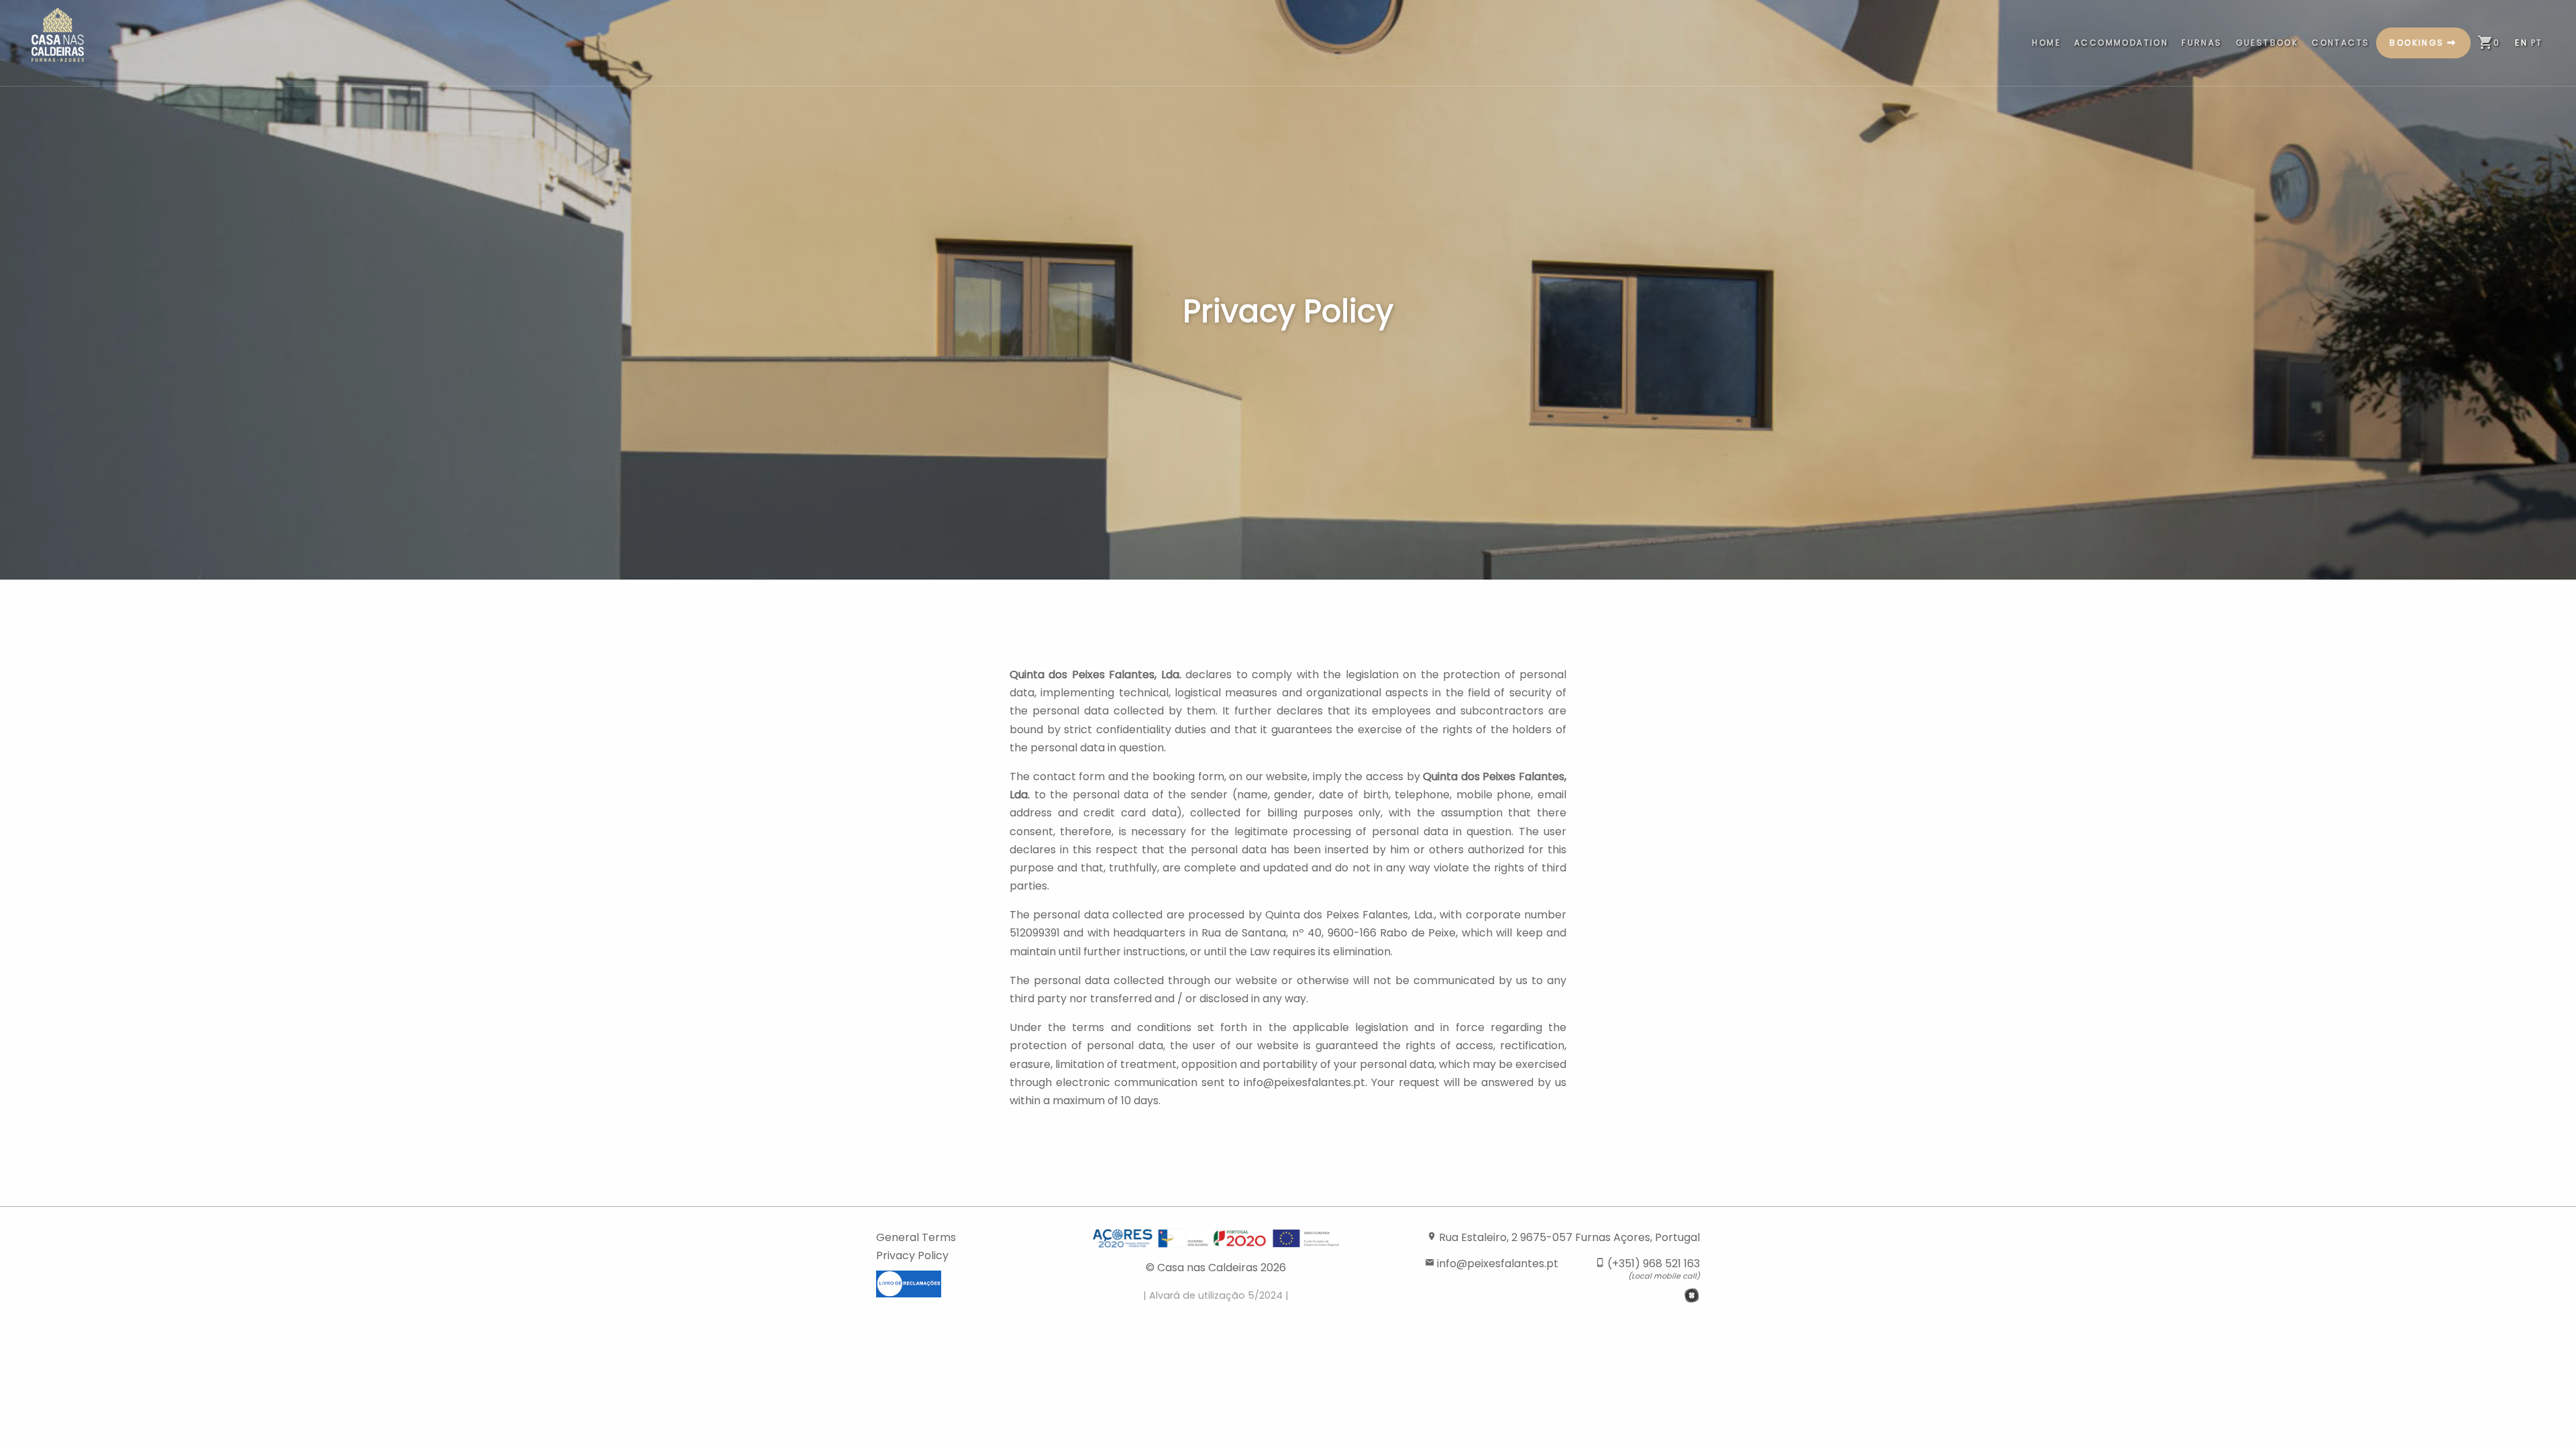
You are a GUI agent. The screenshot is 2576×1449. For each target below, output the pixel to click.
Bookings (2417, 43)
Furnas (2202, 43)
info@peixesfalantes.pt (1492, 1264)
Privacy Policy (912, 1255)
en (2521, 43)
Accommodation (2121, 43)
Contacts (2341, 43)
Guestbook (2267, 43)
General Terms (916, 1237)
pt (2537, 43)
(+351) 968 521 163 (1648, 1268)
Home (2046, 43)
